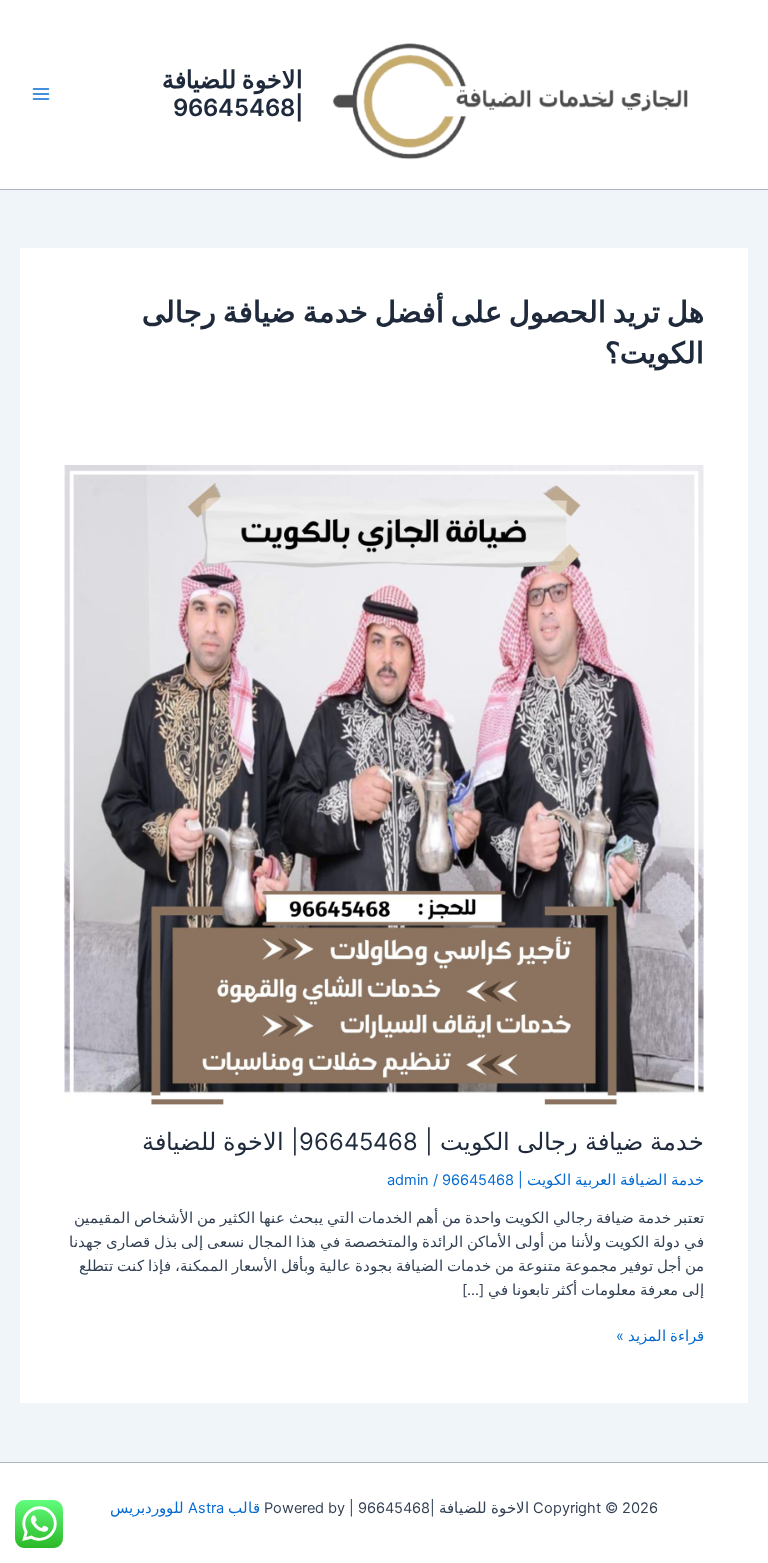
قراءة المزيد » (660, 1334)
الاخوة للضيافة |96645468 (232, 93)
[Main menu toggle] (41, 94)
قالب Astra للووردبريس (185, 1508)
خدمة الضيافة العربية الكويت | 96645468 (573, 1180)
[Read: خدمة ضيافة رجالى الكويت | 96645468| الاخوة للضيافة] (384, 784)
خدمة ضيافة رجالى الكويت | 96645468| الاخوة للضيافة (423, 1141)
